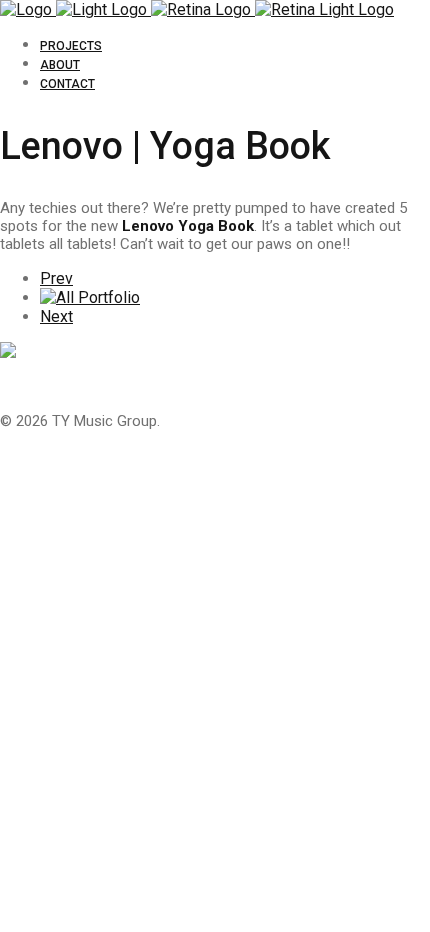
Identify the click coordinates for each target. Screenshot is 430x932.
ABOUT (60, 65)
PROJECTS (71, 46)
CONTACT (67, 84)
